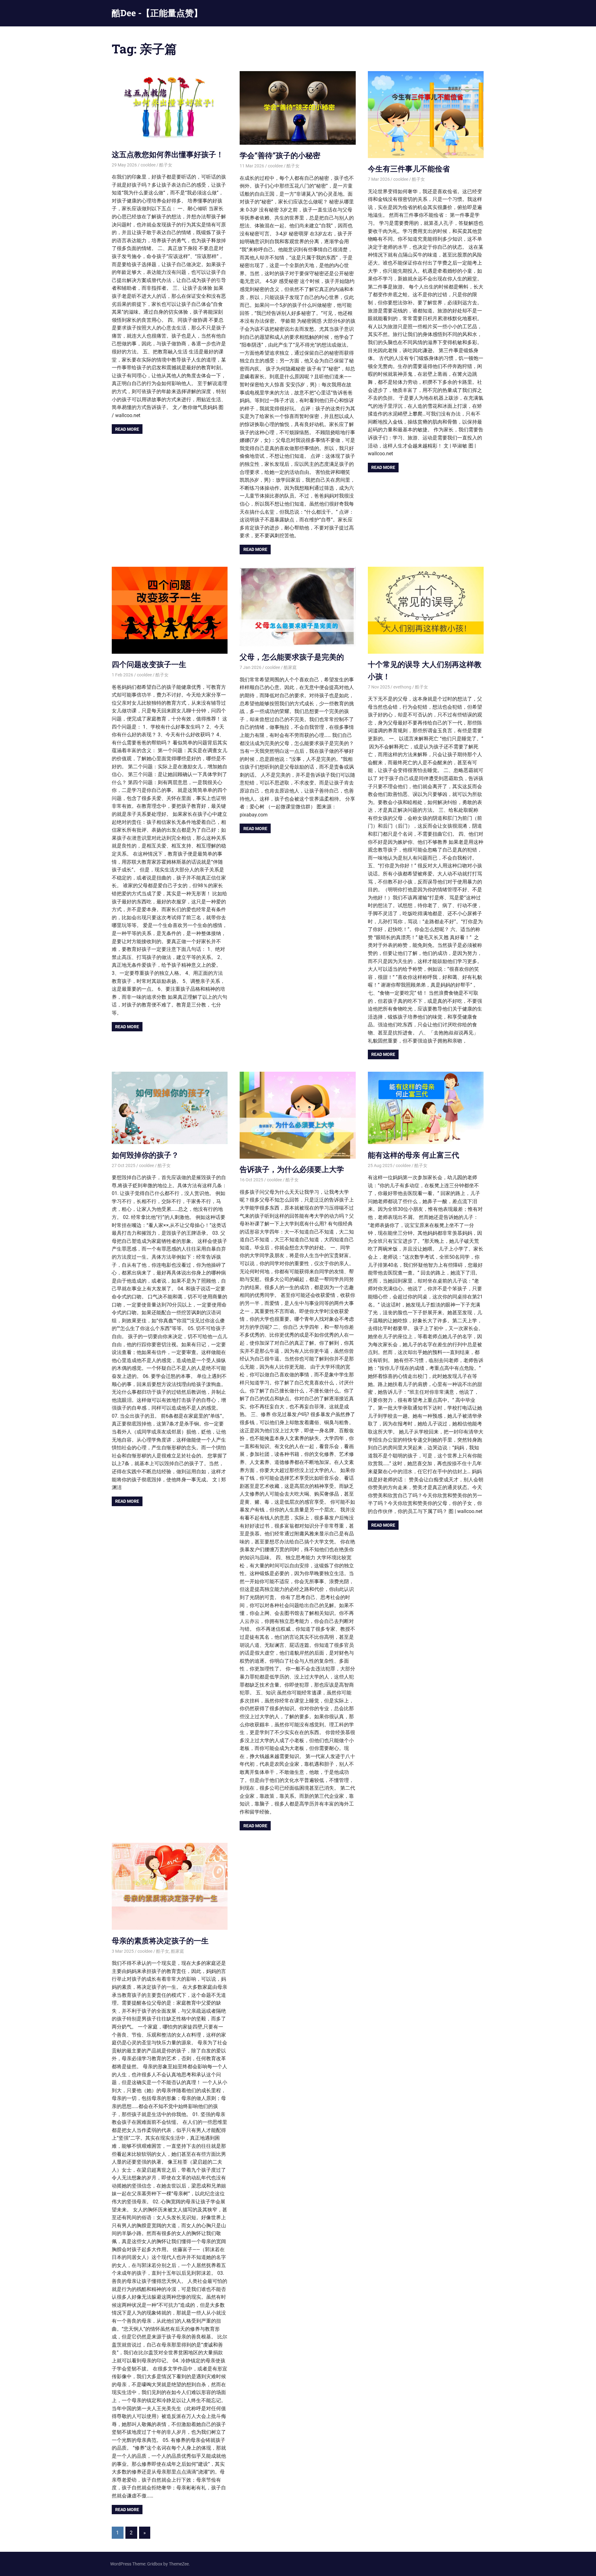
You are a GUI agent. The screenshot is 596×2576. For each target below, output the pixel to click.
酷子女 (166, 165)
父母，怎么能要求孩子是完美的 (292, 657)
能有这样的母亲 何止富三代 (413, 1155)
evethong (402, 687)
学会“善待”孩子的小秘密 (280, 155)
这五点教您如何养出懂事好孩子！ (168, 154)
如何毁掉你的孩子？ (145, 1155)
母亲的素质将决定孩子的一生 (160, 1941)
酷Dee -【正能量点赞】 (157, 13)
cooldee (148, 165)
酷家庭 (290, 667)
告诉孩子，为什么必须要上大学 (292, 1169)
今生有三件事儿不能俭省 (409, 169)
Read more (127, 429)
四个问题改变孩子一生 (149, 664)
